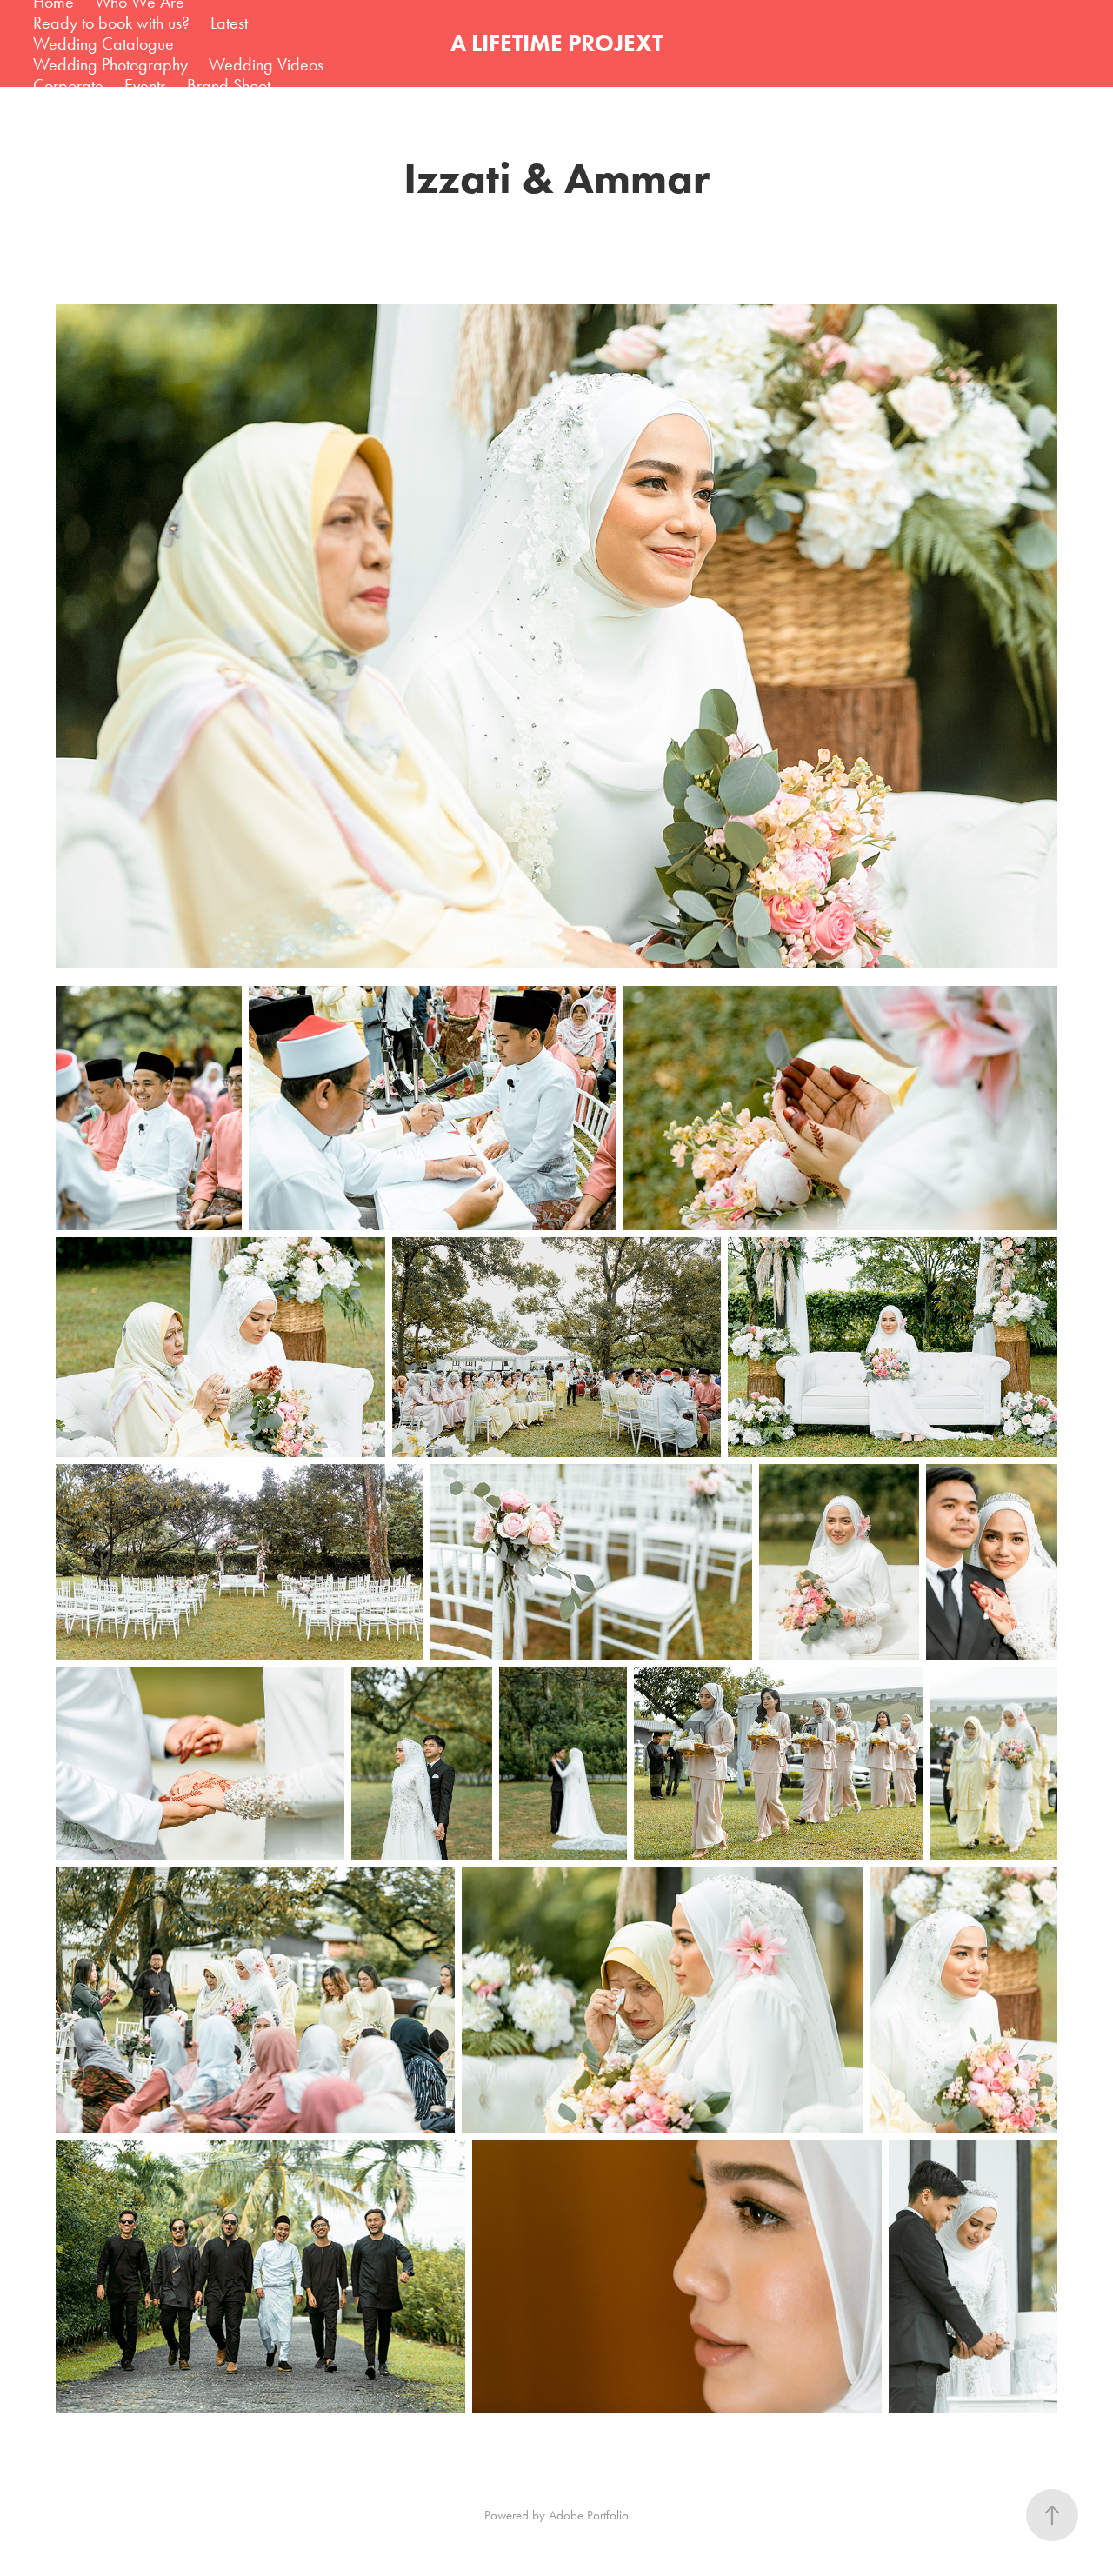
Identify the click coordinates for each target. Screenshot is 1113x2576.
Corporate (68, 85)
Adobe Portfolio (589, 2515)
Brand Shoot (229, 85)
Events (145, 85)
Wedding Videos (266, 64)
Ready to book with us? (111, 23)
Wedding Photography (110, 64)
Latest (229, 23)
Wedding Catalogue (103, 43)
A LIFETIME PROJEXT (556, 43)
